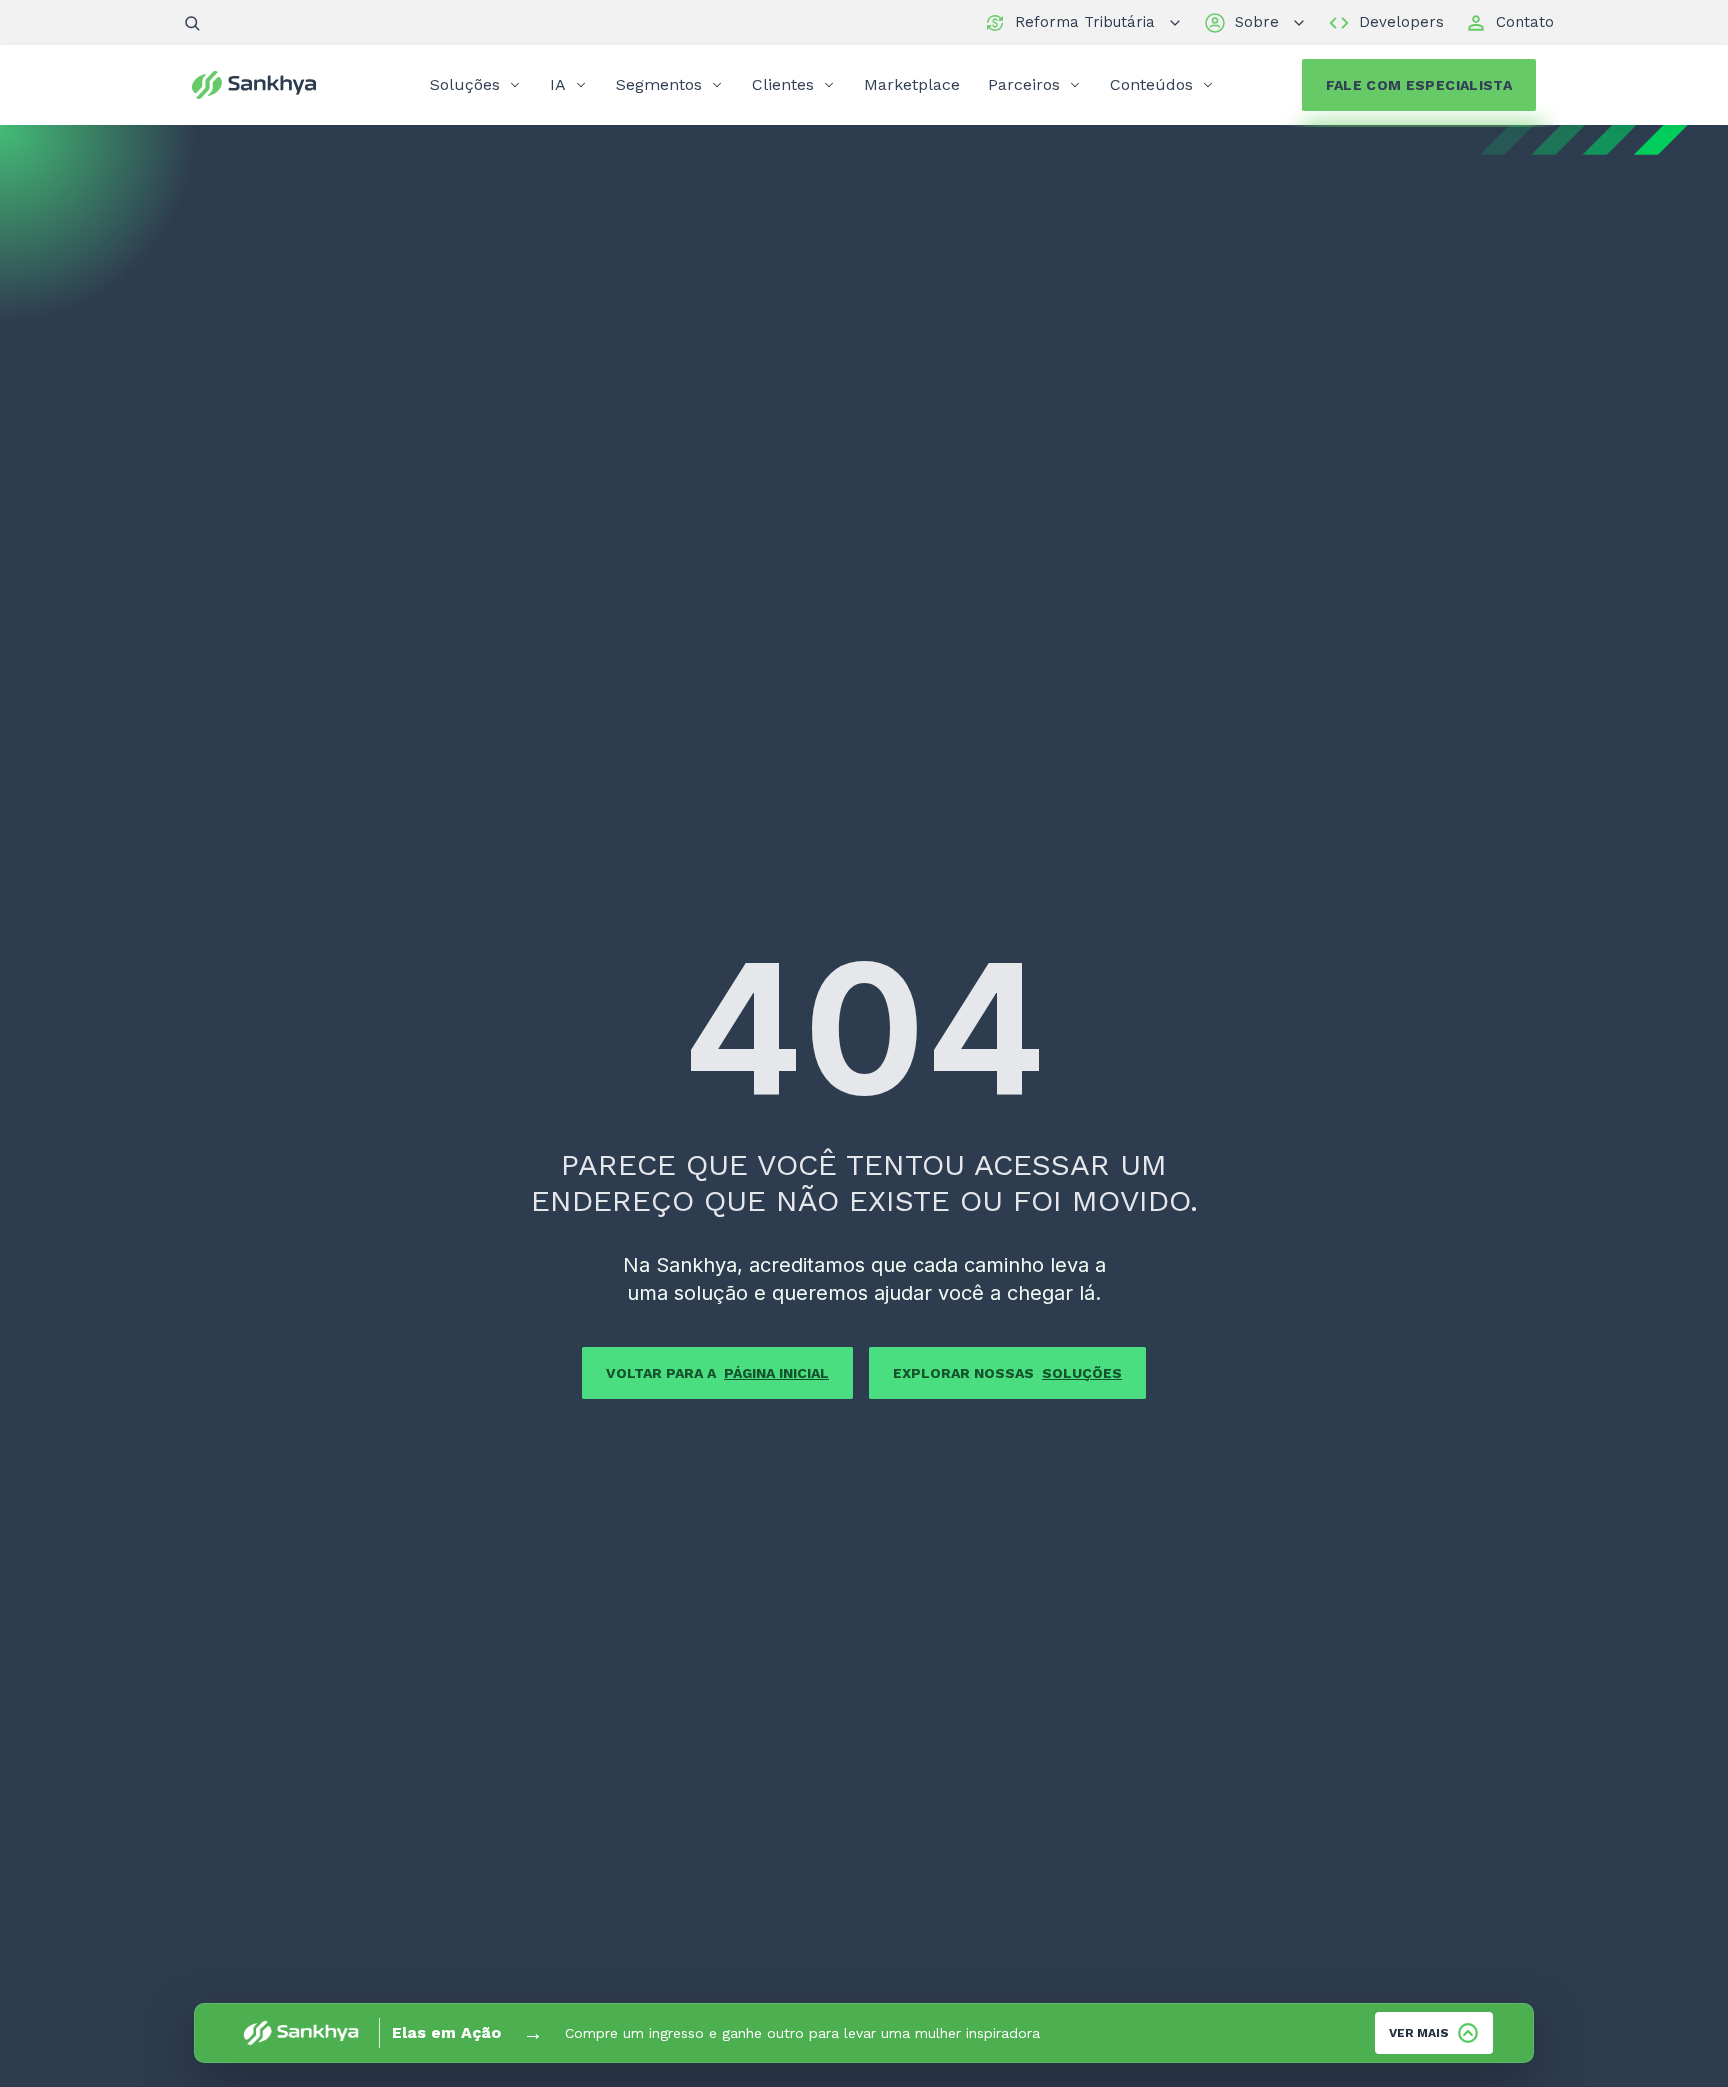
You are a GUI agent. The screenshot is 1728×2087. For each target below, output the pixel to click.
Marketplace (912, 84)
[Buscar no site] (192, 23)
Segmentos (659, 84)
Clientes (783, 84)
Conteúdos (1151, 84)
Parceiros (1024, 84)
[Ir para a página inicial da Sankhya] (267, 85)
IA (558, 84)
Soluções (465, 84)
